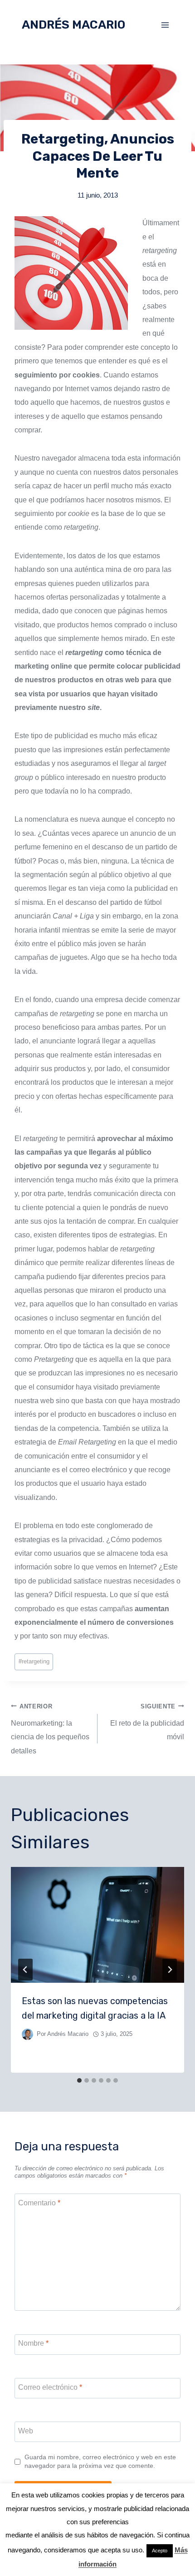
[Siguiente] (170, 1970)
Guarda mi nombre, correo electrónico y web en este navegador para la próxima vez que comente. (100, 2461)
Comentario (39, 2203)
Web (26, 2431)
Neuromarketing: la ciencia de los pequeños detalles (50, 1729)
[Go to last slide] (25, 1970)
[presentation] (97, 1925)
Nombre (33, 2343)
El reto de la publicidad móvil (147, 1722)
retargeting (34, 1661)
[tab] (79, 2080)
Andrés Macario (68, 2034)
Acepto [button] (160, 2551)
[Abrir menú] (165, 25)
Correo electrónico (50, 2387)
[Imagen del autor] (27, 2034)
